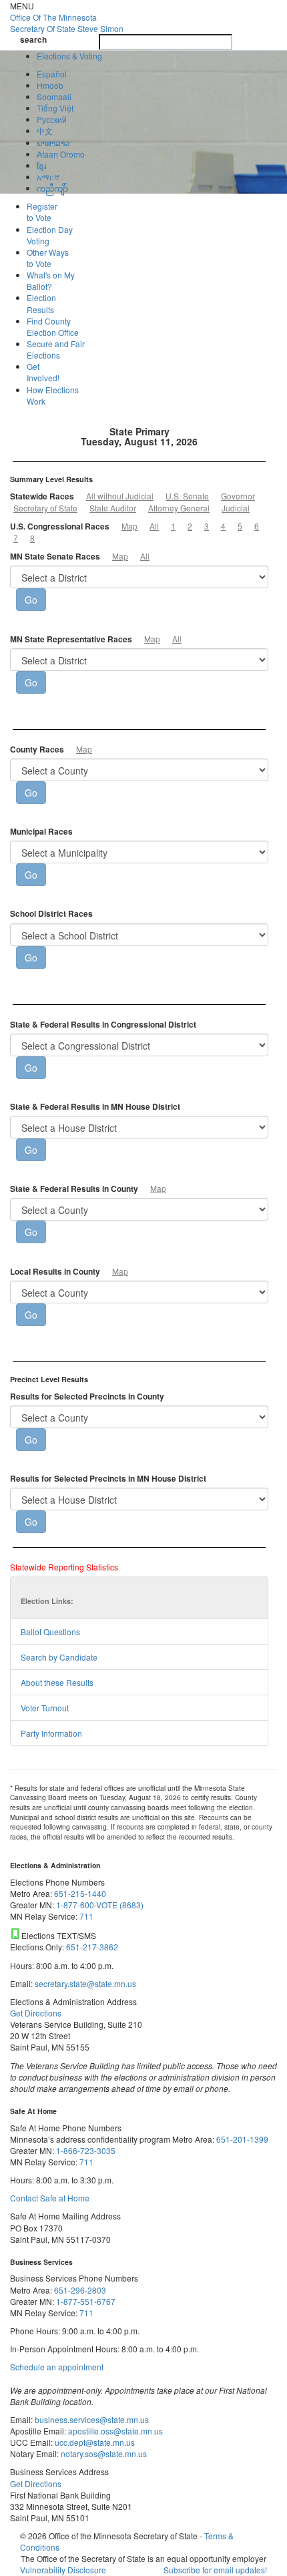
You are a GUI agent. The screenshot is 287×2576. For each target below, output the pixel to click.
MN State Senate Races (55, 557)
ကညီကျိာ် (52, 188)
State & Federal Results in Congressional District (103, 1025)
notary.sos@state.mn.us (103, 2453)
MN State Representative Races (71, 639)
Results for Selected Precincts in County (87, 1397)
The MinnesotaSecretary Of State (67, 23)
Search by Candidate (59, 1657)
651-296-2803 (80, 2290)
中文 (45, 131)
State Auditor (113, 508)
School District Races (51, 914)
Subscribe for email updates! (215, 2570)
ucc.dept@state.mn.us (94, 2442)
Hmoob (50, 85)
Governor (238, 496)
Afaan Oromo (61, 154)
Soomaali (54, 96)
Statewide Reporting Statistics (64, 1567)
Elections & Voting (69, 56)
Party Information (51, 1733)
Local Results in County (55, 1272)
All (154, 526)
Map (129, 526)
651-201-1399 (242, 2139)
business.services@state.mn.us (91, 2419)
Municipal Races (41, 832)
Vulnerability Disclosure (63, 2570)
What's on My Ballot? (51, 280)
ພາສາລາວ (53, 143)
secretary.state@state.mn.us (84, 1983)
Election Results (41, 303)
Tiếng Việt (55, 108)
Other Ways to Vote (48, 258)
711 (86, 1916)
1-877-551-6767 (86, 2301)
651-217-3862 (92, 1947)
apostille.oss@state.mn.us (114, 2431)
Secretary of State (45, 508)
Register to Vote (42, 212)
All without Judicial (120, 496)
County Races (37, 749)
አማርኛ (48, 177)
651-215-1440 (80, 1893)
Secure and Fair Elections (56, 349)
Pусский (52, 119)
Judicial (236, 508)
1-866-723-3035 (86, 2150)
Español (52, 74)
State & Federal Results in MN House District (95, 1107)
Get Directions (36, 2013)
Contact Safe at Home (50, 2198)
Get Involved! (43, 372)
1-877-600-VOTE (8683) (100, 1905)
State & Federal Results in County (74, 1189)
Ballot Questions (50, 1632)
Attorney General (179, 508)
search (33, 40)
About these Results (57, 1682)
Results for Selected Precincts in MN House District (108, 1479)
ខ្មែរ (41, 165)
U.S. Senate (187, 496)
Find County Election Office (53, 327)
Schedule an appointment (57, 2367)
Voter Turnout (45, 1708)
